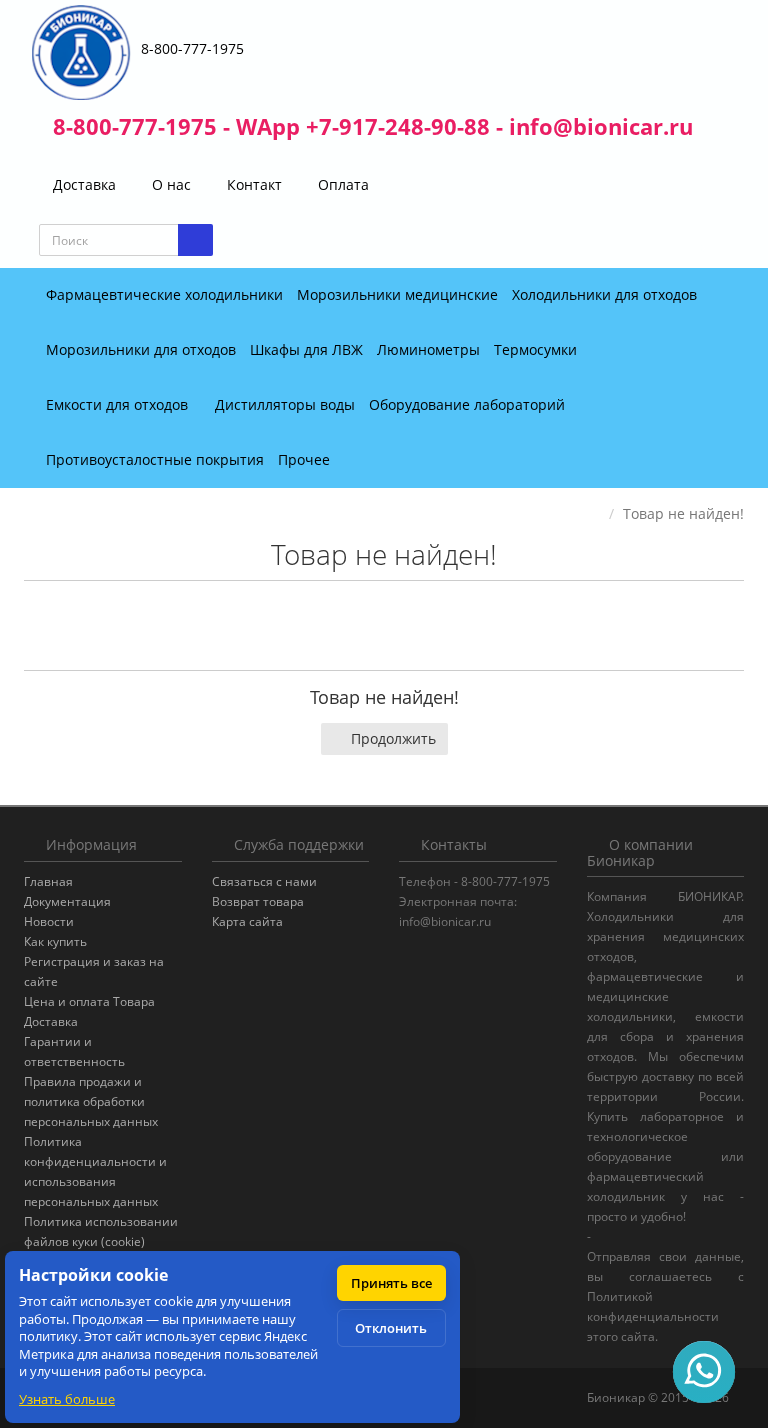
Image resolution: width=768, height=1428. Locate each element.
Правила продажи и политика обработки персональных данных (91, 1101)
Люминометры (428, 349)
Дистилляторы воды (285, 404)
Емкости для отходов (119, 404)
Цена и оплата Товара (89, 1001)
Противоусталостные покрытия (155, 459)
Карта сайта (247, 921)
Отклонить (391, 1328)
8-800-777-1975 (192, 48)
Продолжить (393, 738)
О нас (169, 184)
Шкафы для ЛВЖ (306, 349)
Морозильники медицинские (397, 294)
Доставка (82, 184)
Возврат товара (258, 901)
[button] (692, 240)
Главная (48, 881)
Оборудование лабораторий (469, 404)
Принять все (391, 1283)
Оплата (341, 184)
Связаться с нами (264, 881)
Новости (49, 921)
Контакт (252, 184)
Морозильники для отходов (141, 349)
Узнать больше (67, 1399)
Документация (67, 901)
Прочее (306, 459)
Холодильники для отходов (604, 294)
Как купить (55, 941)
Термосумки (537, 349)
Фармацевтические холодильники (164, 294)
